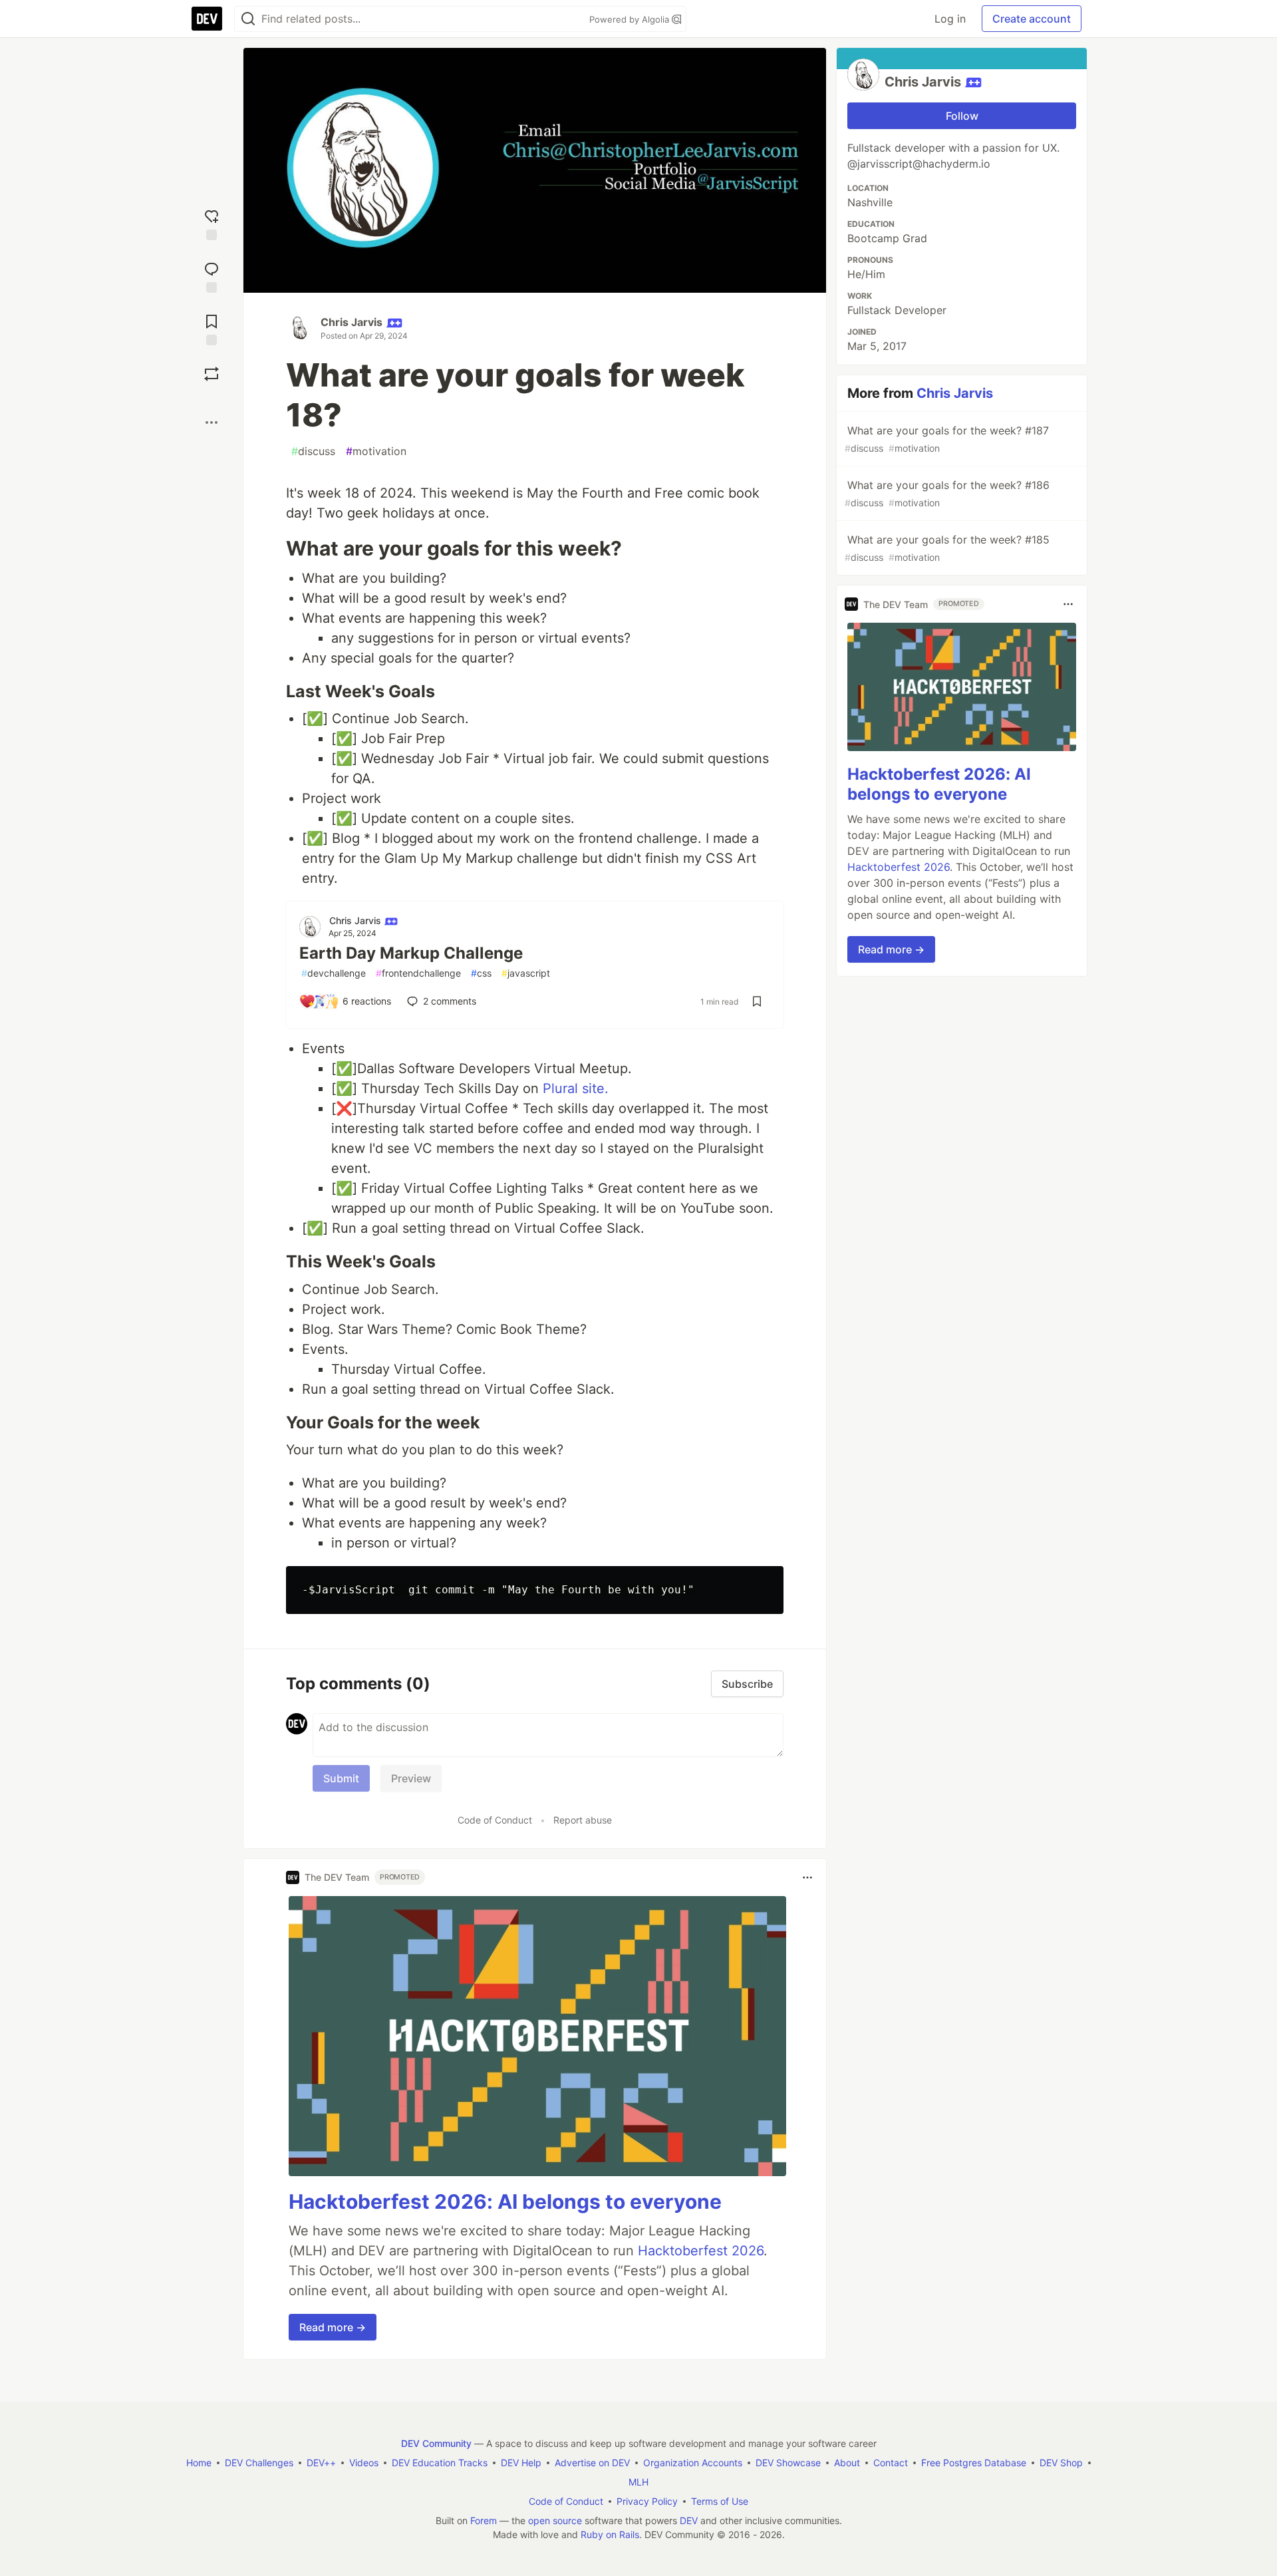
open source (555, 2520)
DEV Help (521, 2463)
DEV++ (321, 2463)
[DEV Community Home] (207, 19)
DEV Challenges (259, 2463)
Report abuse (583, 1820)
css (481, 973)
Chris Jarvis (352, 322)
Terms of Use (720, 2501)
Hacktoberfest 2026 (701, 2251)
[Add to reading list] (212, 328)
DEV (689, 2520)
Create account (1032, 19)
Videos (364, 2463)
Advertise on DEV (592, 2463)
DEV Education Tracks (440, 2463)
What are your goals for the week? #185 (947, 548)
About (847, 2463)
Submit (341, 1778)
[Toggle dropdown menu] (807, 1877)
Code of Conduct (495, 1820)
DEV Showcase (788, 2463)
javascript (526, 973)
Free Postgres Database (974, 2463)
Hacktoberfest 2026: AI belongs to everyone (505, 2201)
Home (199, 2463)
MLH (638, 2482)
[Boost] (212, 374)
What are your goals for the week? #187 (947, 439)
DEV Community (436, 2443)
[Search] (248, 19)
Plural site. (576, 1088)
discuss (313, 451)
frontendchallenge (418, 973)
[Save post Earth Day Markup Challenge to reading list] (757, 1001)
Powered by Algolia (631, 19)
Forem (484, 2520)
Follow (962, 116)
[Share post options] (212, 422)
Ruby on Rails (610, 2534)
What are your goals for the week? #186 (947, 493)
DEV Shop (1061, 2463)
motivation (376, 451)
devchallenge (334, 973)
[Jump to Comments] (212, 276)
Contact (891, 2463)
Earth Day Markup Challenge (411, 953)
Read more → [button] (333, 2327)
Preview (411, 1778)
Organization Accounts (693, 2463)
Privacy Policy (647, 2501)
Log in (950, 19)
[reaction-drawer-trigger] (212, 223)
